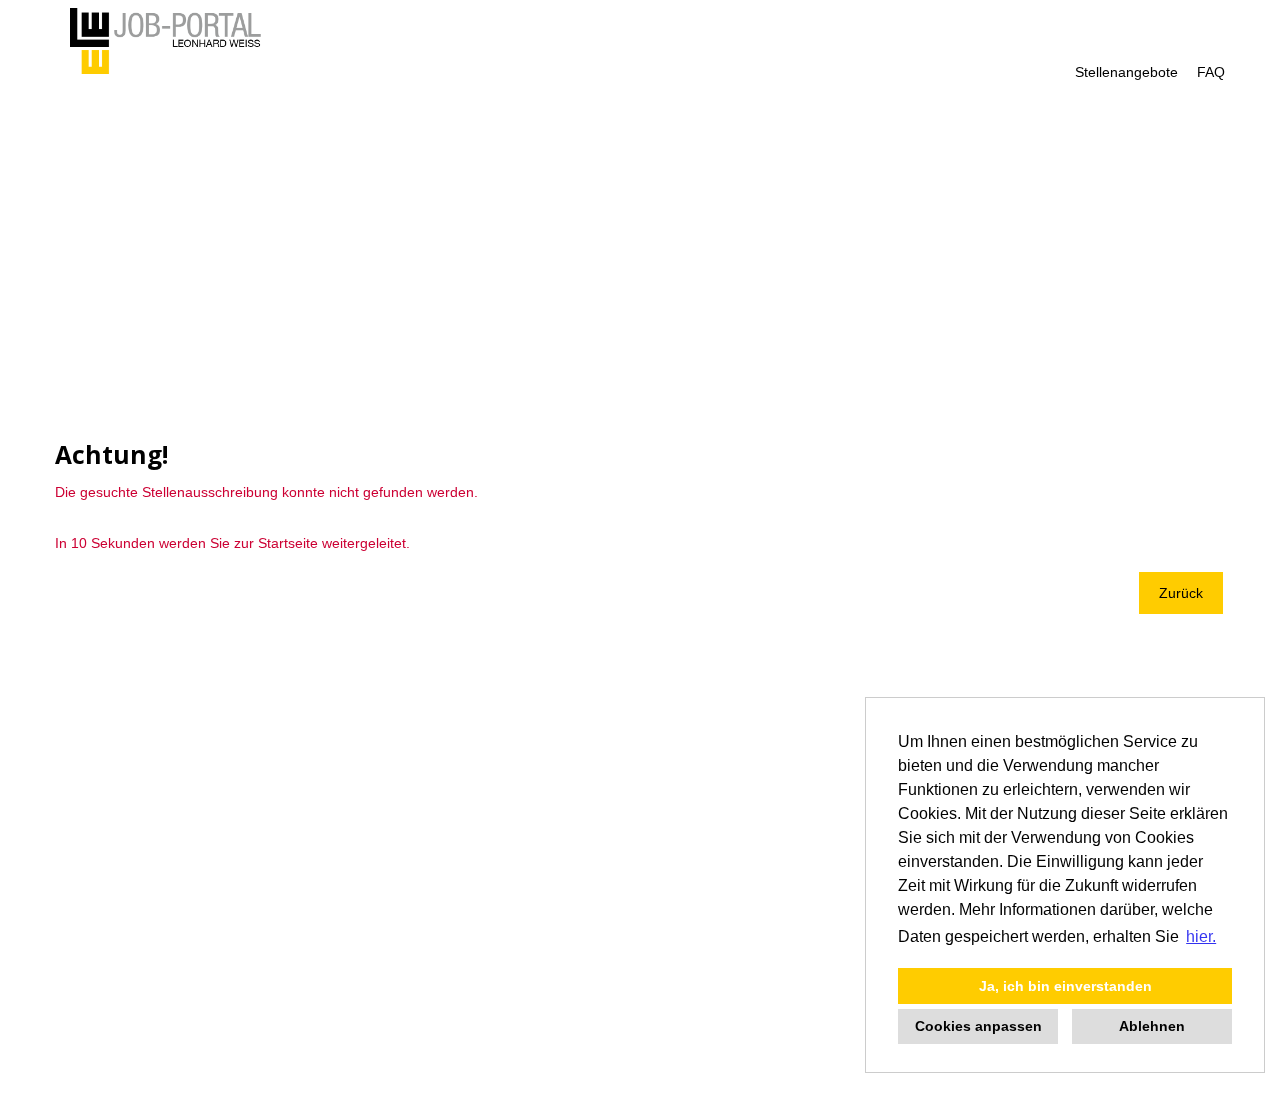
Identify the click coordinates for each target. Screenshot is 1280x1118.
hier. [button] (1201, 936)
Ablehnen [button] (1152, 1026)
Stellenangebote (1126, 72)
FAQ (1211, 72)
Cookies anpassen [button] (978, 1026)
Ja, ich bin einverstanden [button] (1065, 986)
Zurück (1181, 593)
